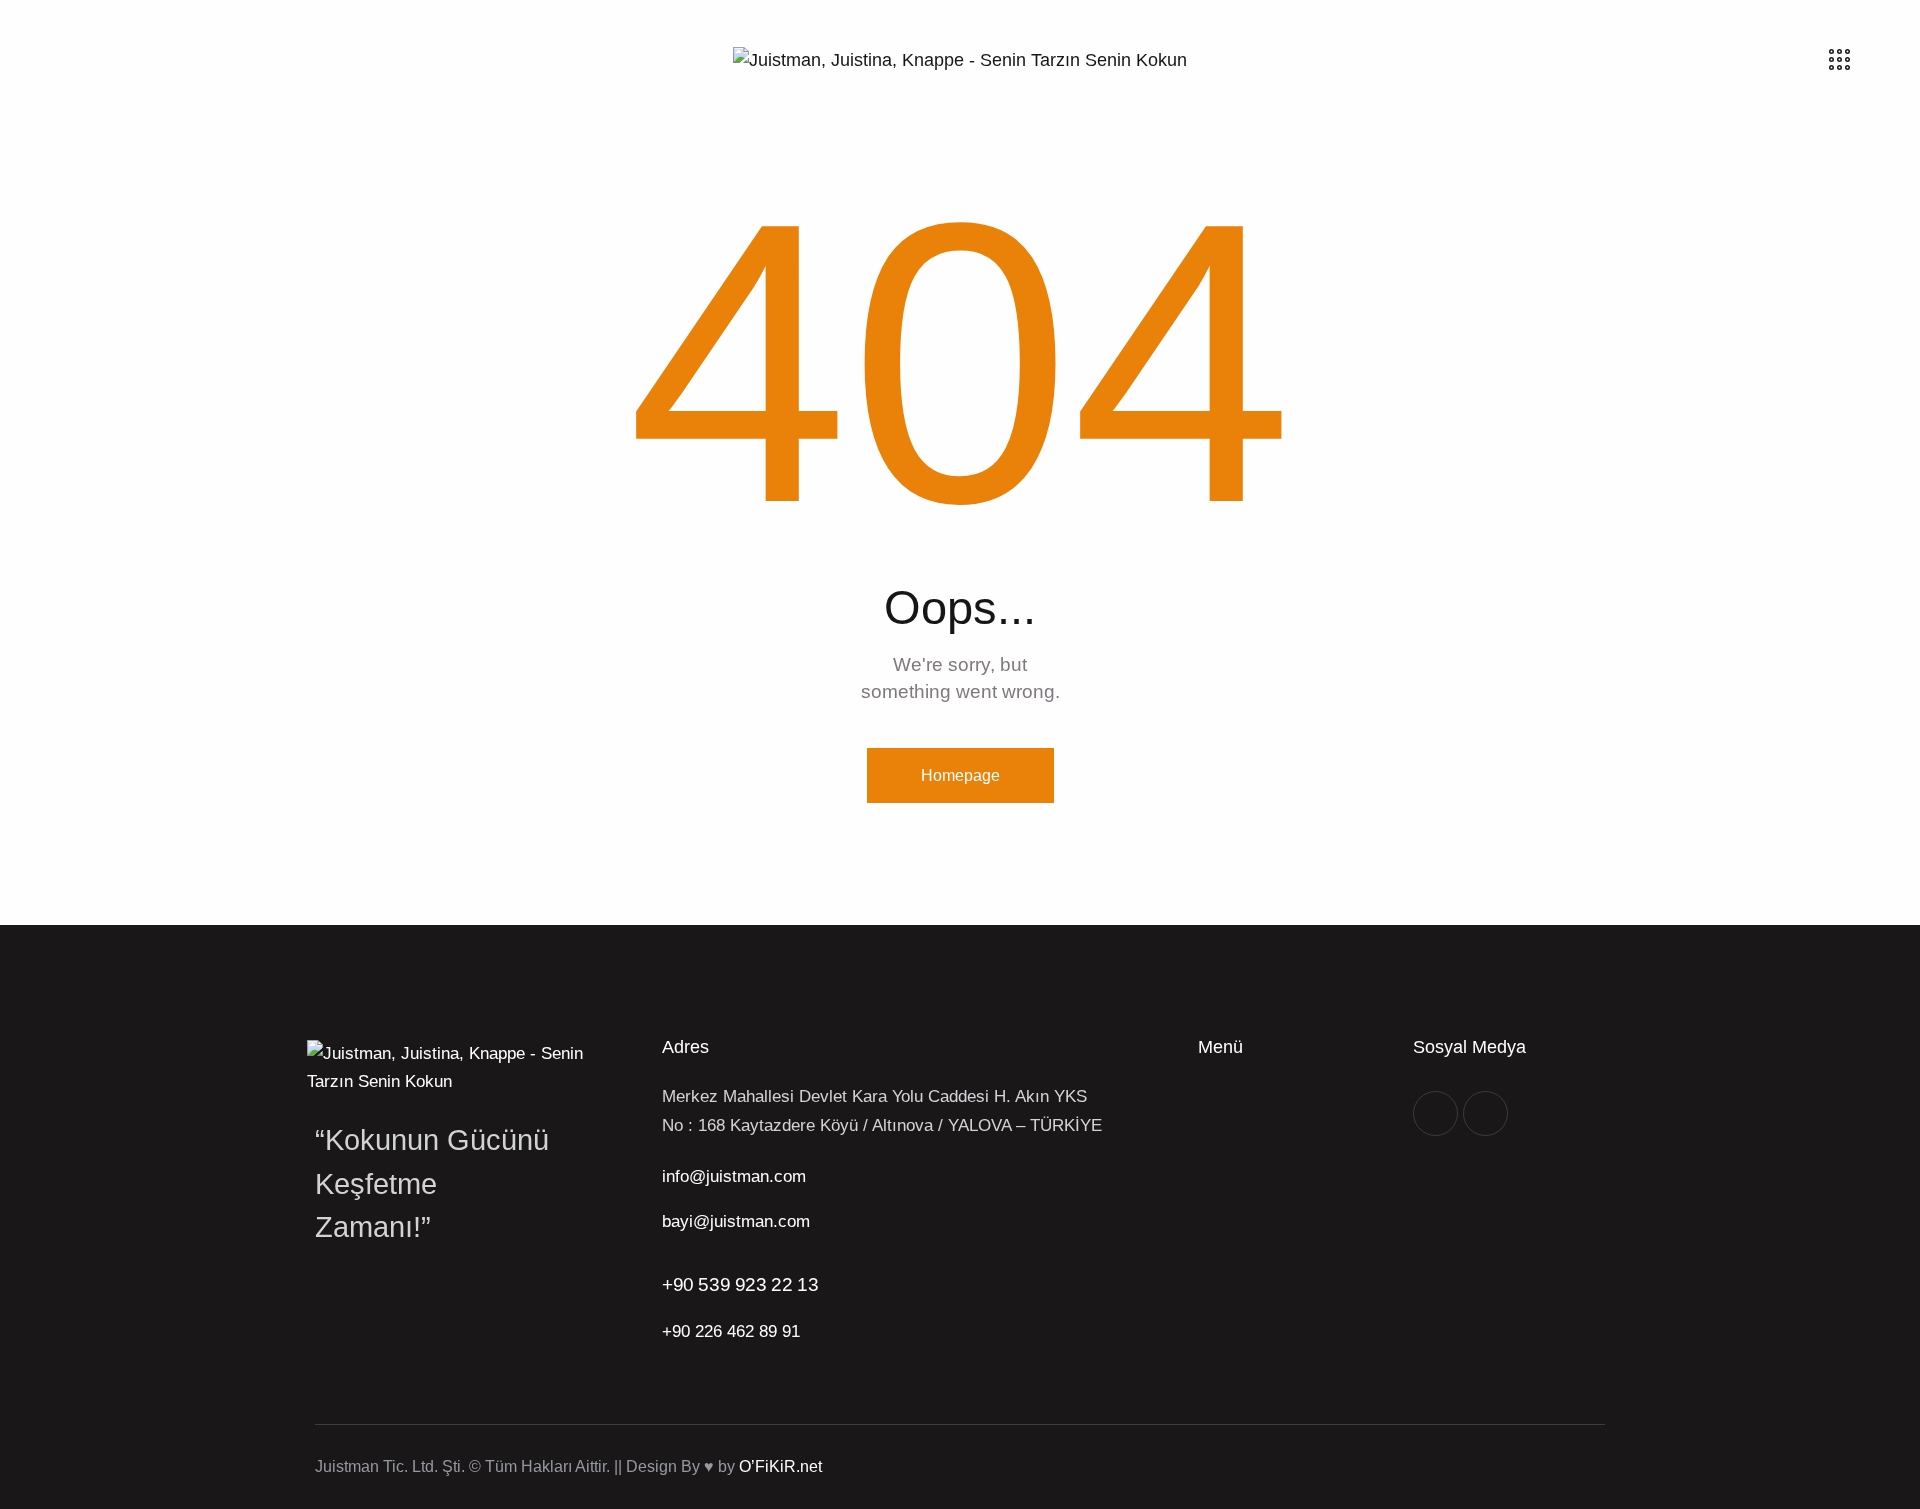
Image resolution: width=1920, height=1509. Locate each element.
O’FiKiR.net (780, 1466)
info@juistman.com (734, 1176)
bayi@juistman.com (736, 1221)
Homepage (960, 775)
